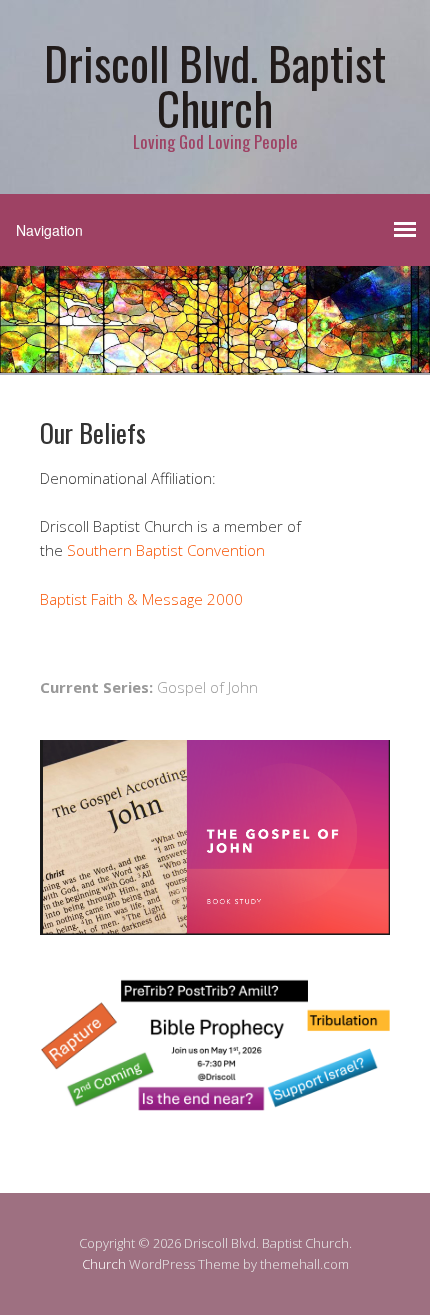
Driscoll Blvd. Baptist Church (215, 85)
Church (104, 1264)
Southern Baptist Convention (166, 550)
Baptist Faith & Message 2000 (141, 599)
